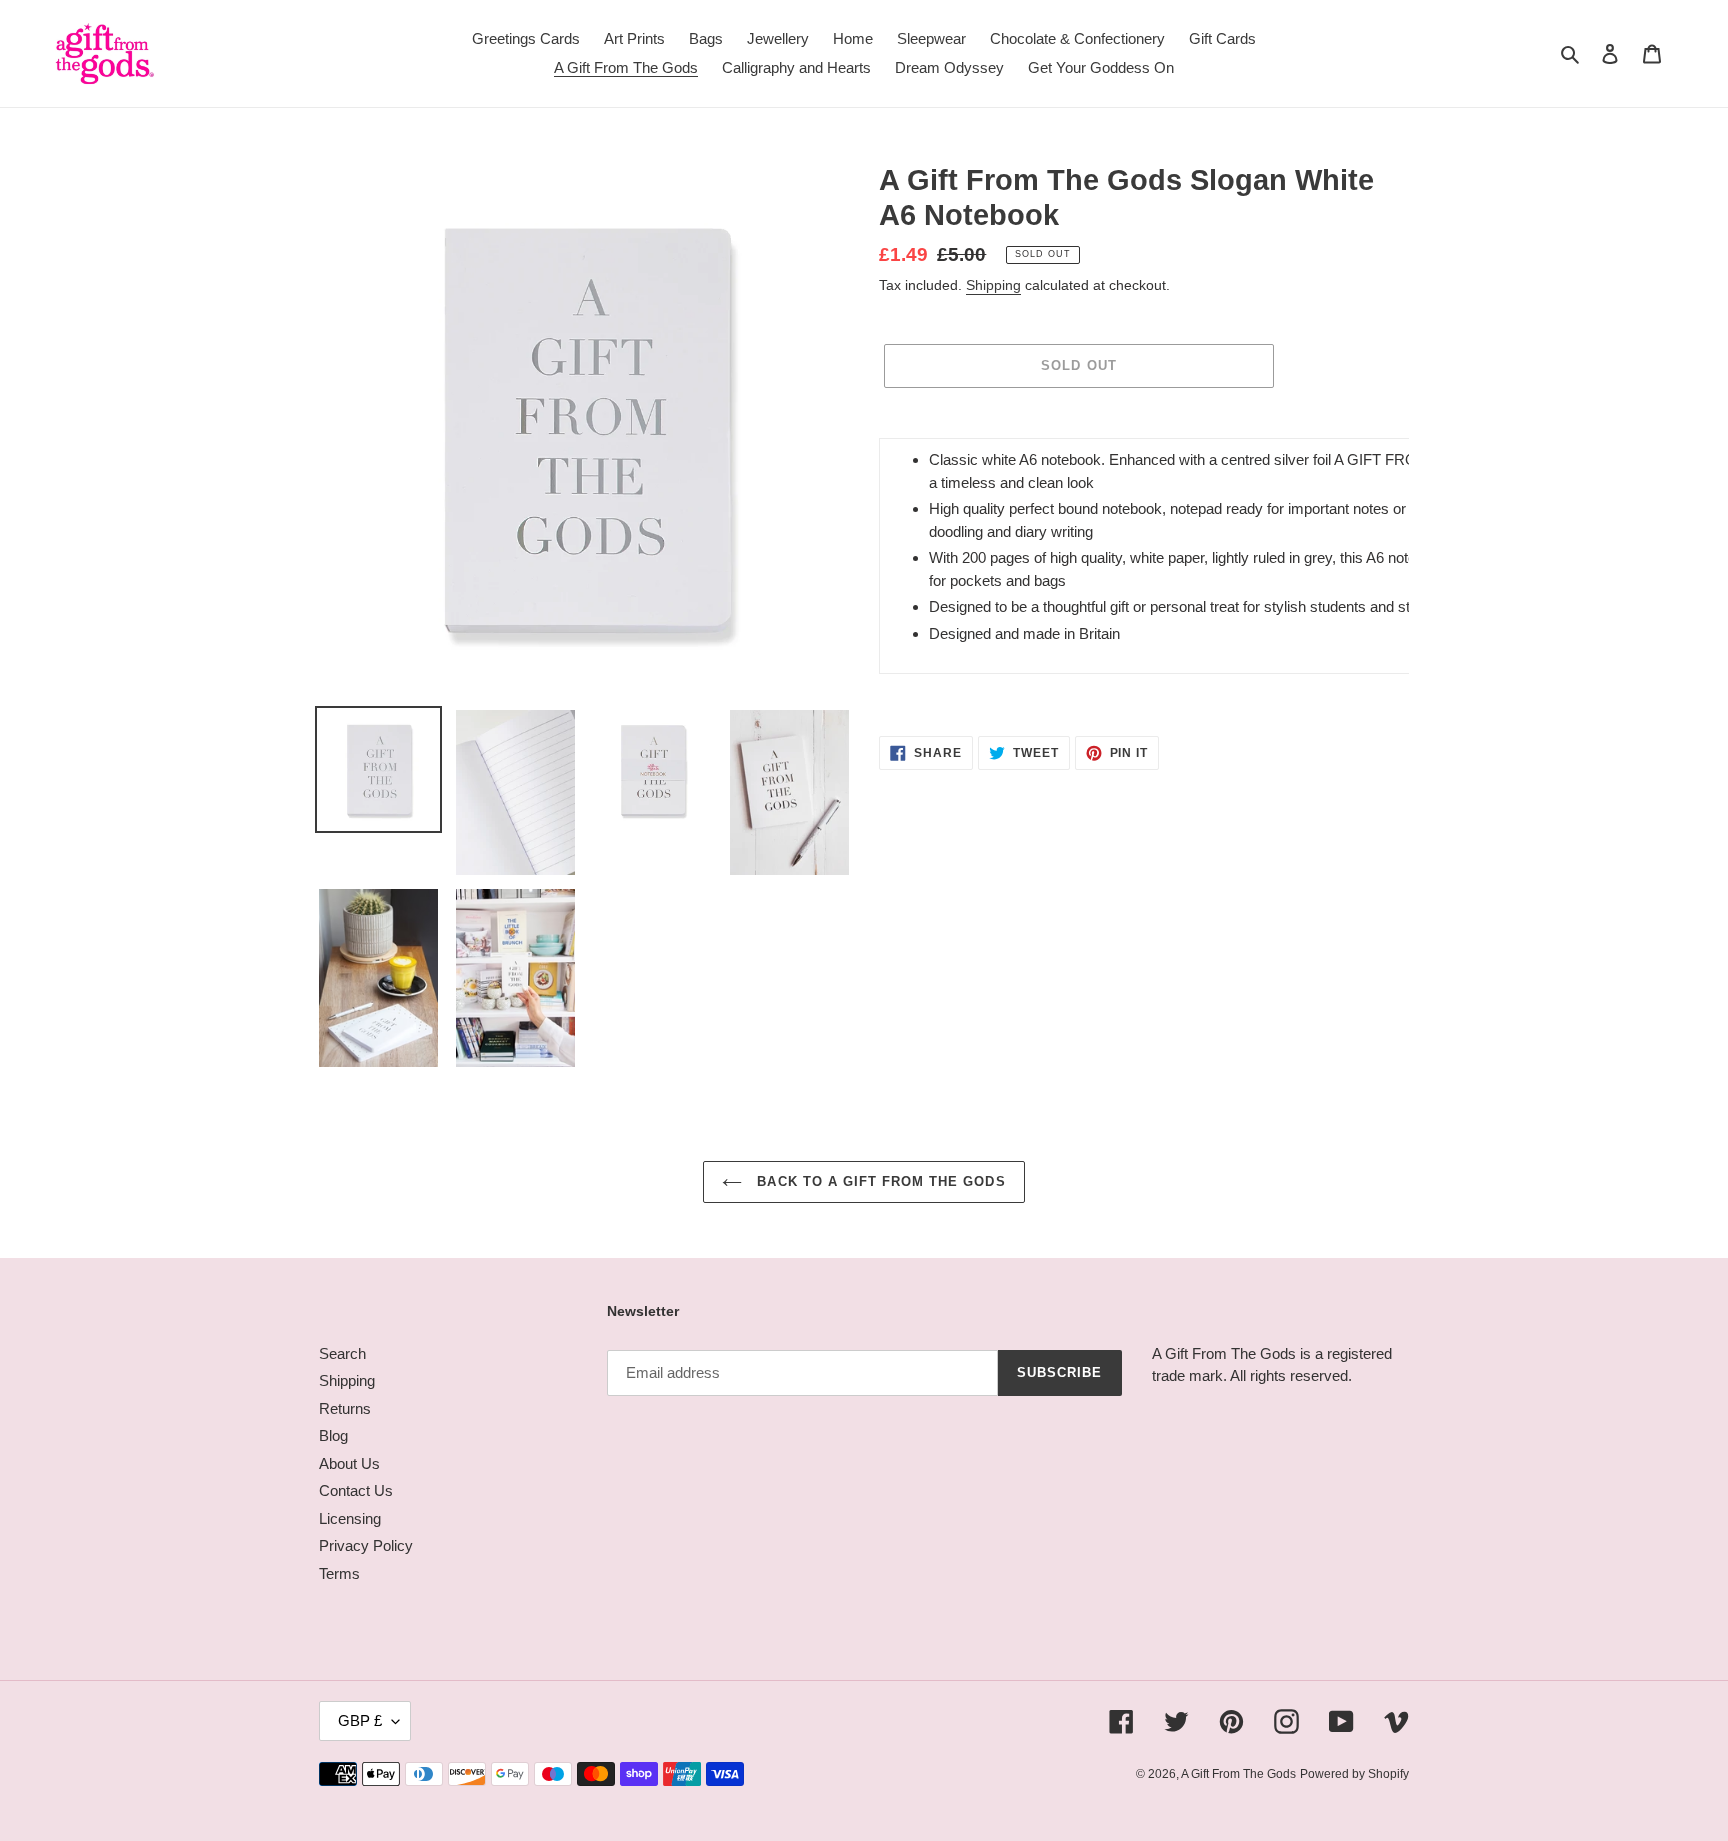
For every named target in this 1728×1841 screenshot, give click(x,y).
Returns (345, 1408)
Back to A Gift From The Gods (878, 1181)
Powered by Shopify (1354, 1774)
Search (342, 1353)
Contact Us (356, 1490)
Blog (333, 1435)
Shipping (993, 285)
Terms (339, 1573)
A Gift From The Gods (1238, 1774)
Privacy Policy (366, 1545)
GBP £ (360, 1720)
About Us (349, 1463)
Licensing (350, 1518)
